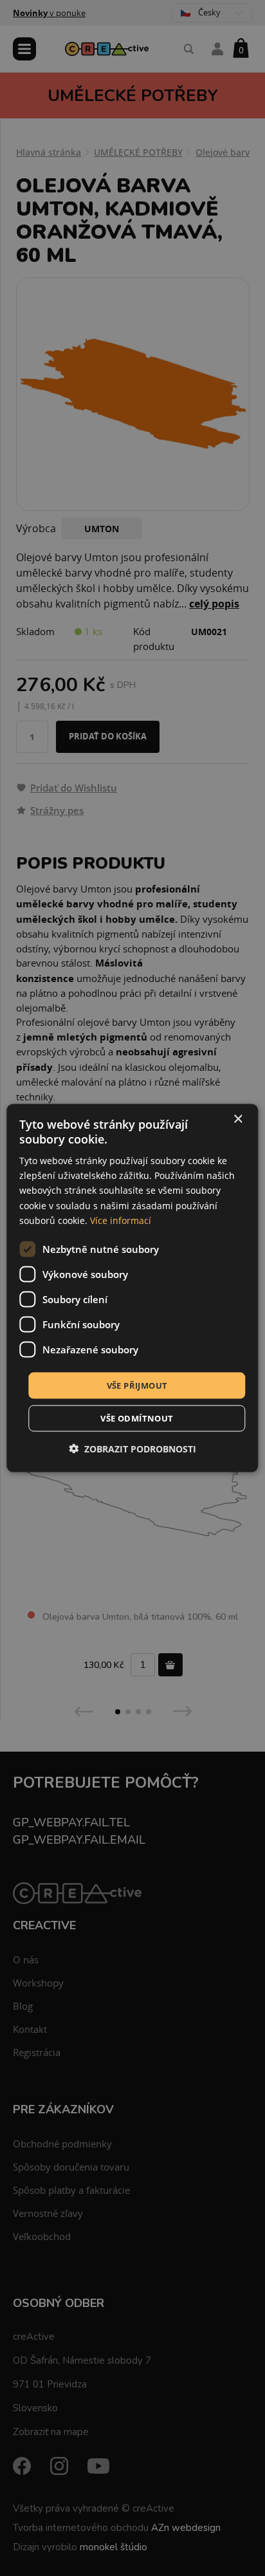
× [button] (238, 1119)
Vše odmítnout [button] (137, 1418)
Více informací (121, 1220)
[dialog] (132, 1288)
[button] (132, 1449)
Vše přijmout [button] (137, 1385)
